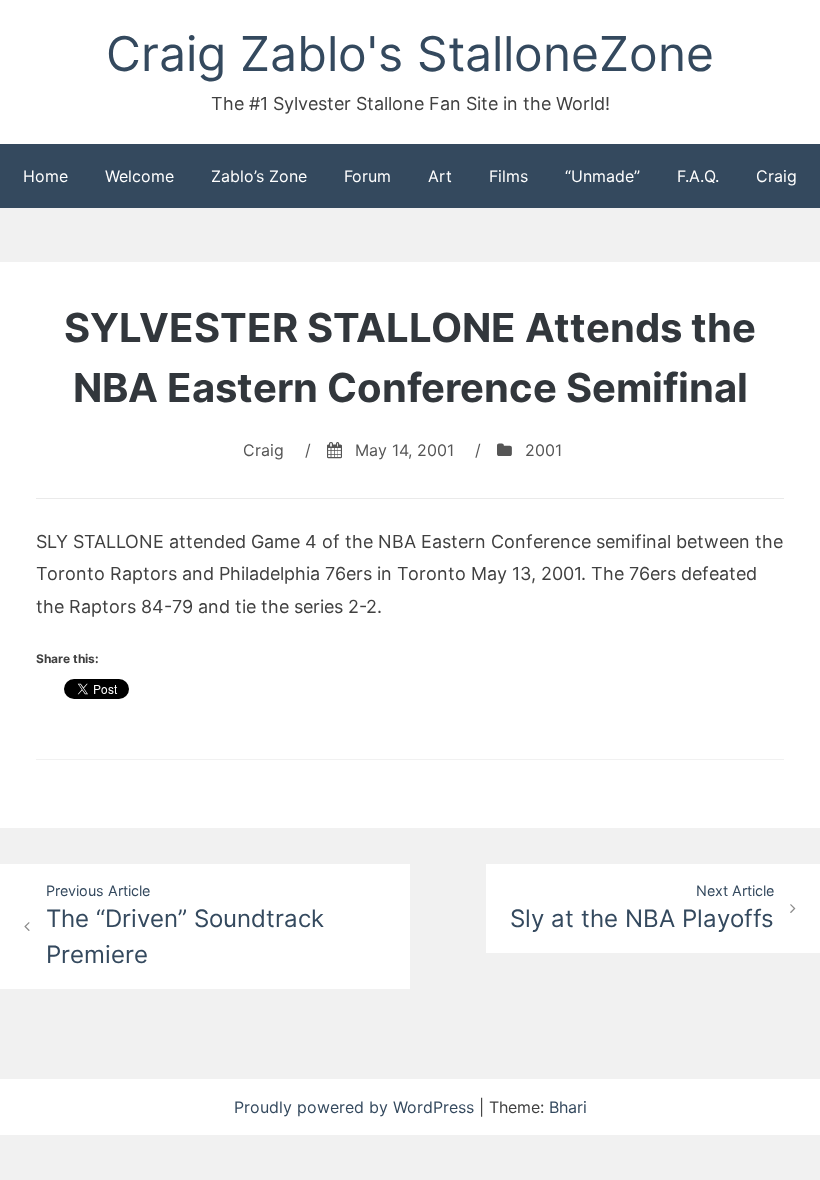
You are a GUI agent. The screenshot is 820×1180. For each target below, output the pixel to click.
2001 (543, 450)
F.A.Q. (698, 176)
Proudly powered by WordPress (356, 1107)
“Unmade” (602, 176)
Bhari (568, 1107)
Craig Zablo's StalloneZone (410, 53)
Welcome (139, 176)
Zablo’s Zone (259, 176)
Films (508, 176)
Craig (776, 176)
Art (440, 176)
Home (45, 176)
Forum (367, 176)
